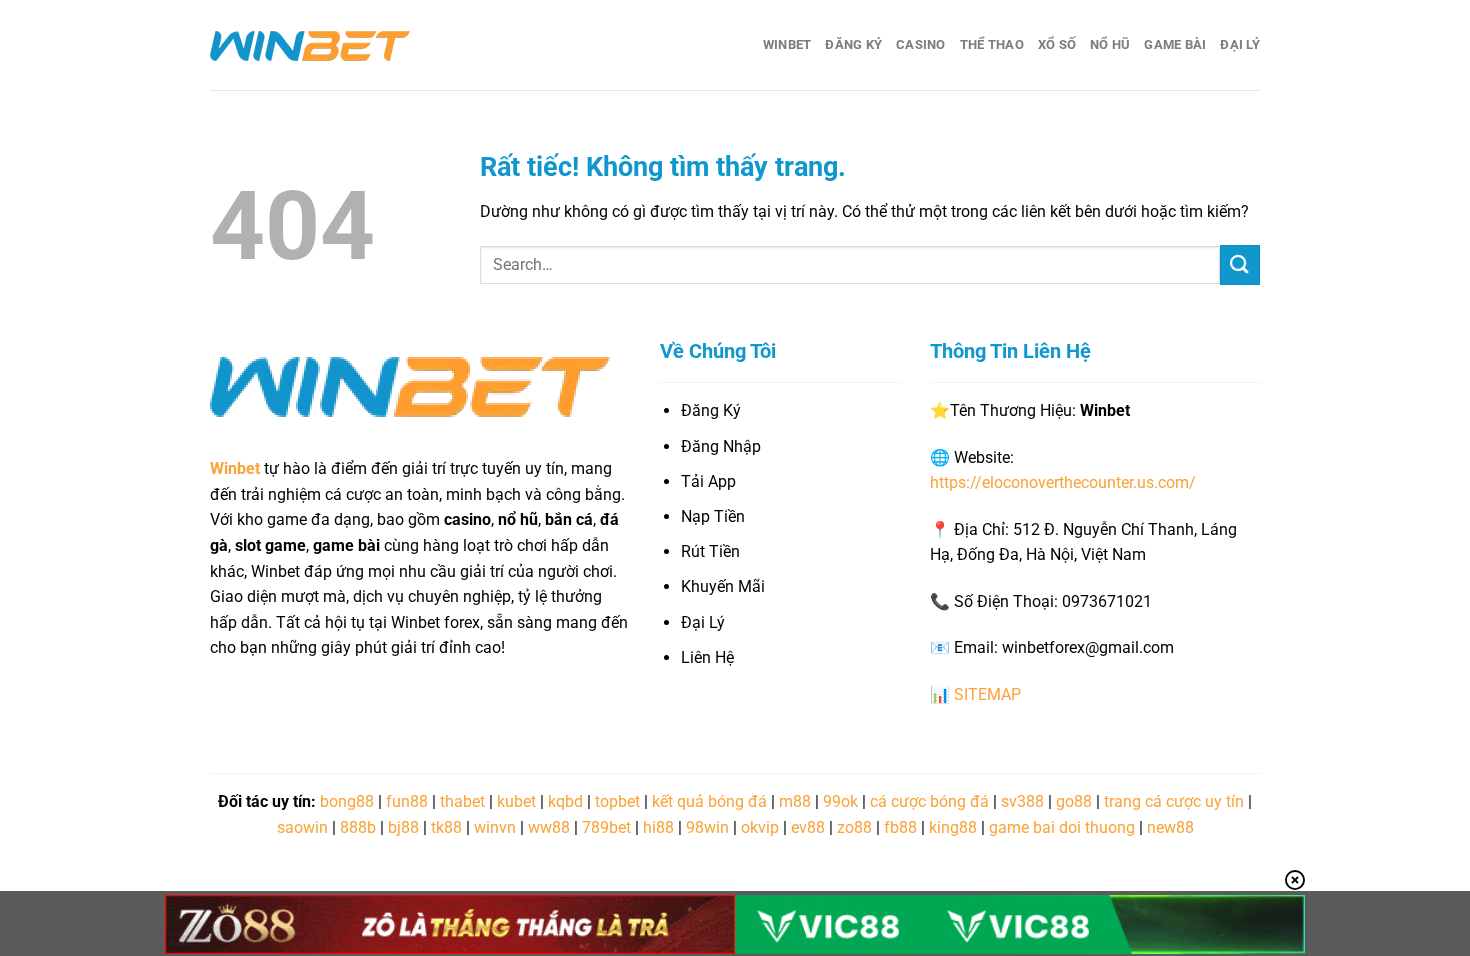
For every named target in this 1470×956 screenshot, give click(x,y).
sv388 (1022, 801)
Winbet (787, 44)
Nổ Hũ (1110, 44)
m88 (795, 801)
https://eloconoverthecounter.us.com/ (1063, 482)
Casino (921, 44)
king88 (953, 827)
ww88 (549, 827)
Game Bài (1175, 44)
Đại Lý (1240, 44)
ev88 (808, 827)
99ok (840, 801)
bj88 (403, 827)
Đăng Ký (853, 44)
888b (358, 827)
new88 (1170, 827)
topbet (617, 801)
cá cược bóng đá (929, 801)
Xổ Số (1057, 44)
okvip (760, 827)
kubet (516, 801)
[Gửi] (1240, 264)
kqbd (565, 801)
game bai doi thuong (1062, 827)
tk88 (446, 827)
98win (707, 827)
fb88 (900, 827)
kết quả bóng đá (709, 801)
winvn (495, 827)
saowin (302, 827)
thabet (462, 801)
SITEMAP (987, 694)
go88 (1074, 801)
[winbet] (310, 45)
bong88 (347, 801)
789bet (606, 827)
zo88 (854, 827)
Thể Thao (992, 44)
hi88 (658, 827)
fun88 (407, 801)
